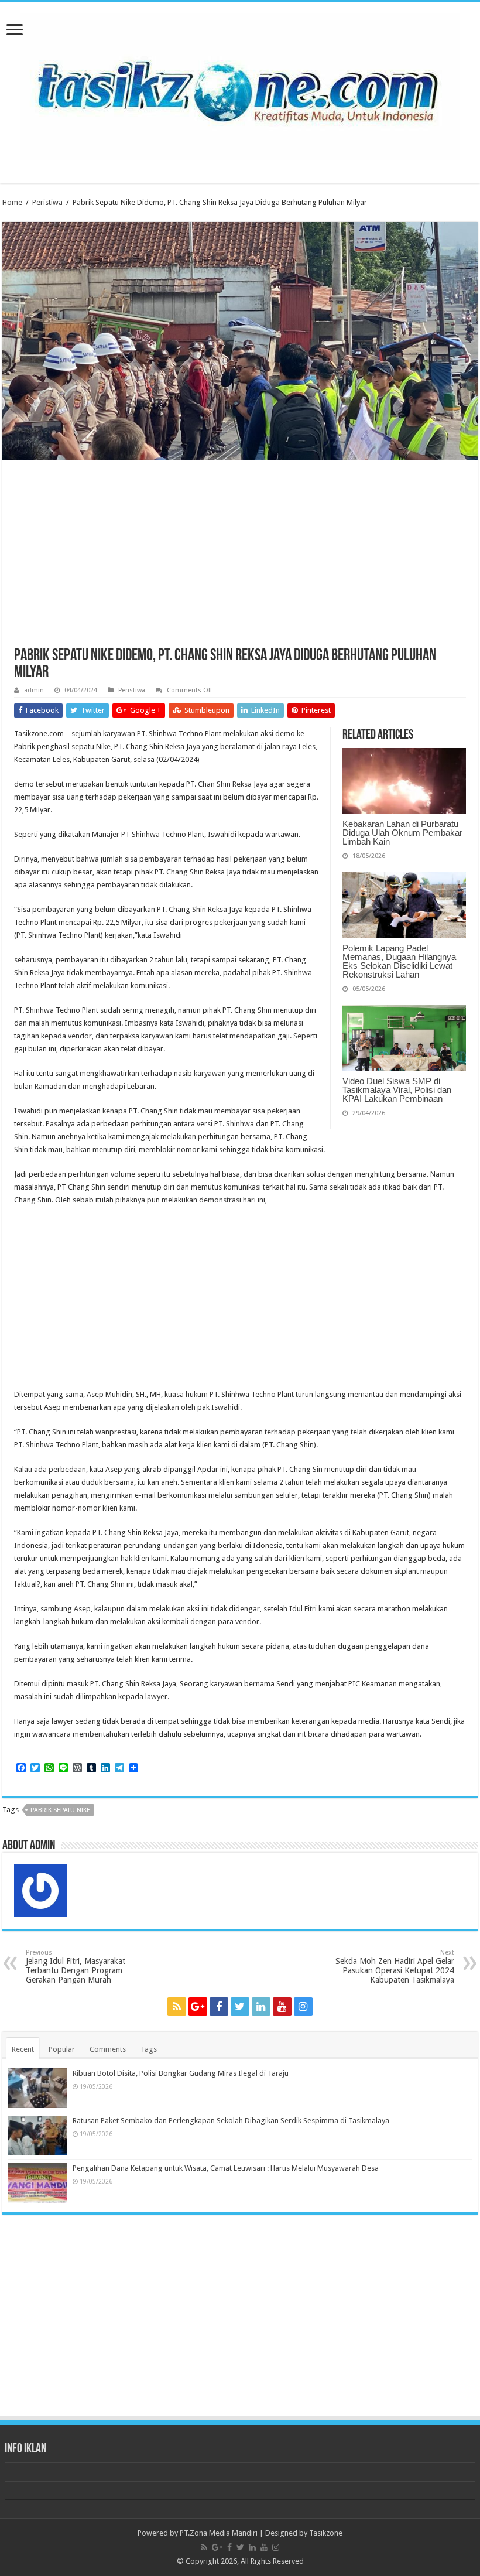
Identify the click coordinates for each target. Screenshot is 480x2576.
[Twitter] (240, 2007)
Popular (62, 2049)
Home (12, 202)
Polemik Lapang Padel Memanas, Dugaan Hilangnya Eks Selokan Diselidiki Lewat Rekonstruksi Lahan (399, 961)
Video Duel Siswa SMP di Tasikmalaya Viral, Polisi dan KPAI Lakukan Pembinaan (397, 1090)
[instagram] (303, 2007)
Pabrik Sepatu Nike (60, 1810)
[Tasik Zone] (240, 84)
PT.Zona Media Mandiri (219, 2533)
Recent (23, 2049)
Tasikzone (326, 2533)
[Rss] (177, 2007)
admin (34, 690)
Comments (108, 2049)
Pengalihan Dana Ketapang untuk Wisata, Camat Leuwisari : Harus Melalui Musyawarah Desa (226, 2168)
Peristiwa (47, 202)
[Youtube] (282, 2007)
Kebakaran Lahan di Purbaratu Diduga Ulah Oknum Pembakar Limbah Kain (402, 833)
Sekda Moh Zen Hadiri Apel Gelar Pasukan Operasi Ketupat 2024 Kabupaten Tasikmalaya (395, 1967)
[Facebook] (219, 2007)
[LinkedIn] (261, 2007)
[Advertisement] (240, 560)
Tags (149, 2049)
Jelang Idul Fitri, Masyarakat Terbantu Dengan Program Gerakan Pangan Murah (76, 1967)
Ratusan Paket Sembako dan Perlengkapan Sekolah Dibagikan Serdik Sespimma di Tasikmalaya (231, 2121)
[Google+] (198, 2007)
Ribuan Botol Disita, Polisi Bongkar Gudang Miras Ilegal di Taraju (181, 2073)
